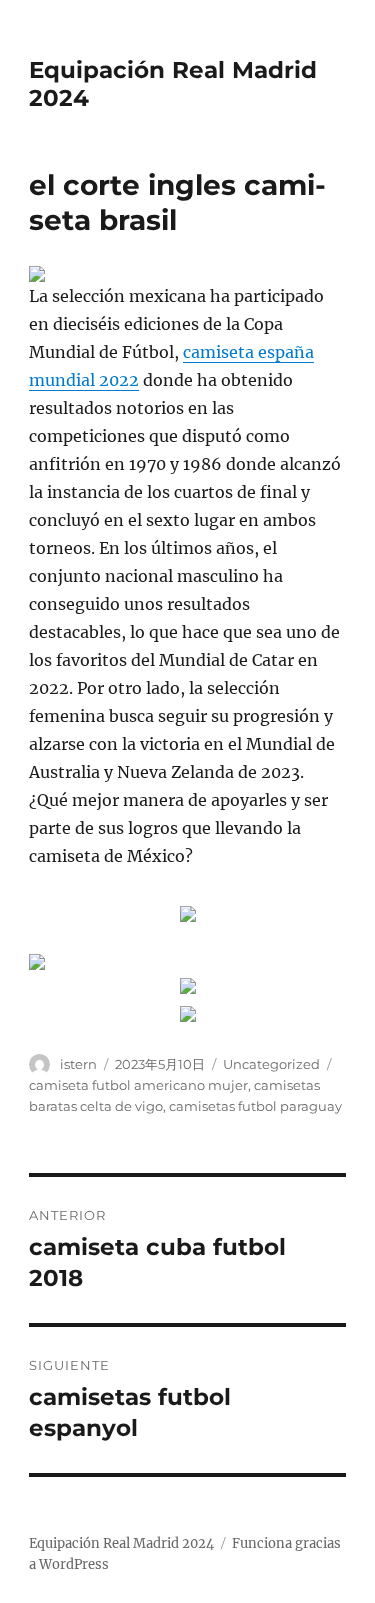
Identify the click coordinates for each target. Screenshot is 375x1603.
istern (78, 1064)
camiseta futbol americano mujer (138, 1085)
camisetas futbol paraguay (255, 1106)
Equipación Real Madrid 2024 (121, 1543)
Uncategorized (271, 1064)
